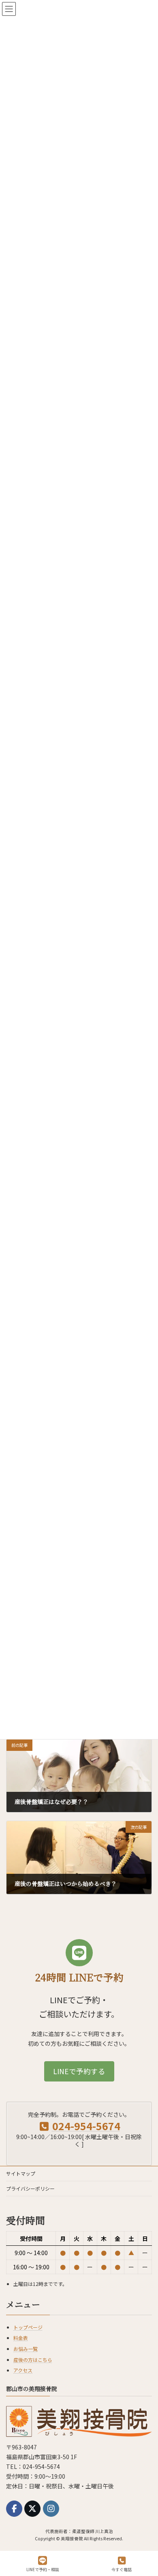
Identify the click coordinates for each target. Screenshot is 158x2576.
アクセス (23, 2371)
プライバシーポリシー (30, 2188)
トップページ (28, 2327)
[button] (79, 2071)
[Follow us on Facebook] (14, 2509)
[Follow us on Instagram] (51, 2509)
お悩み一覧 (26, 2349)
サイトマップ (21, 2173)
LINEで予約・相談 (43, 2569)
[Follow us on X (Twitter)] (32, 2509)
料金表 (21, 2338)
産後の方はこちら (33, 2360)
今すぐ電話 (122, 2569)
